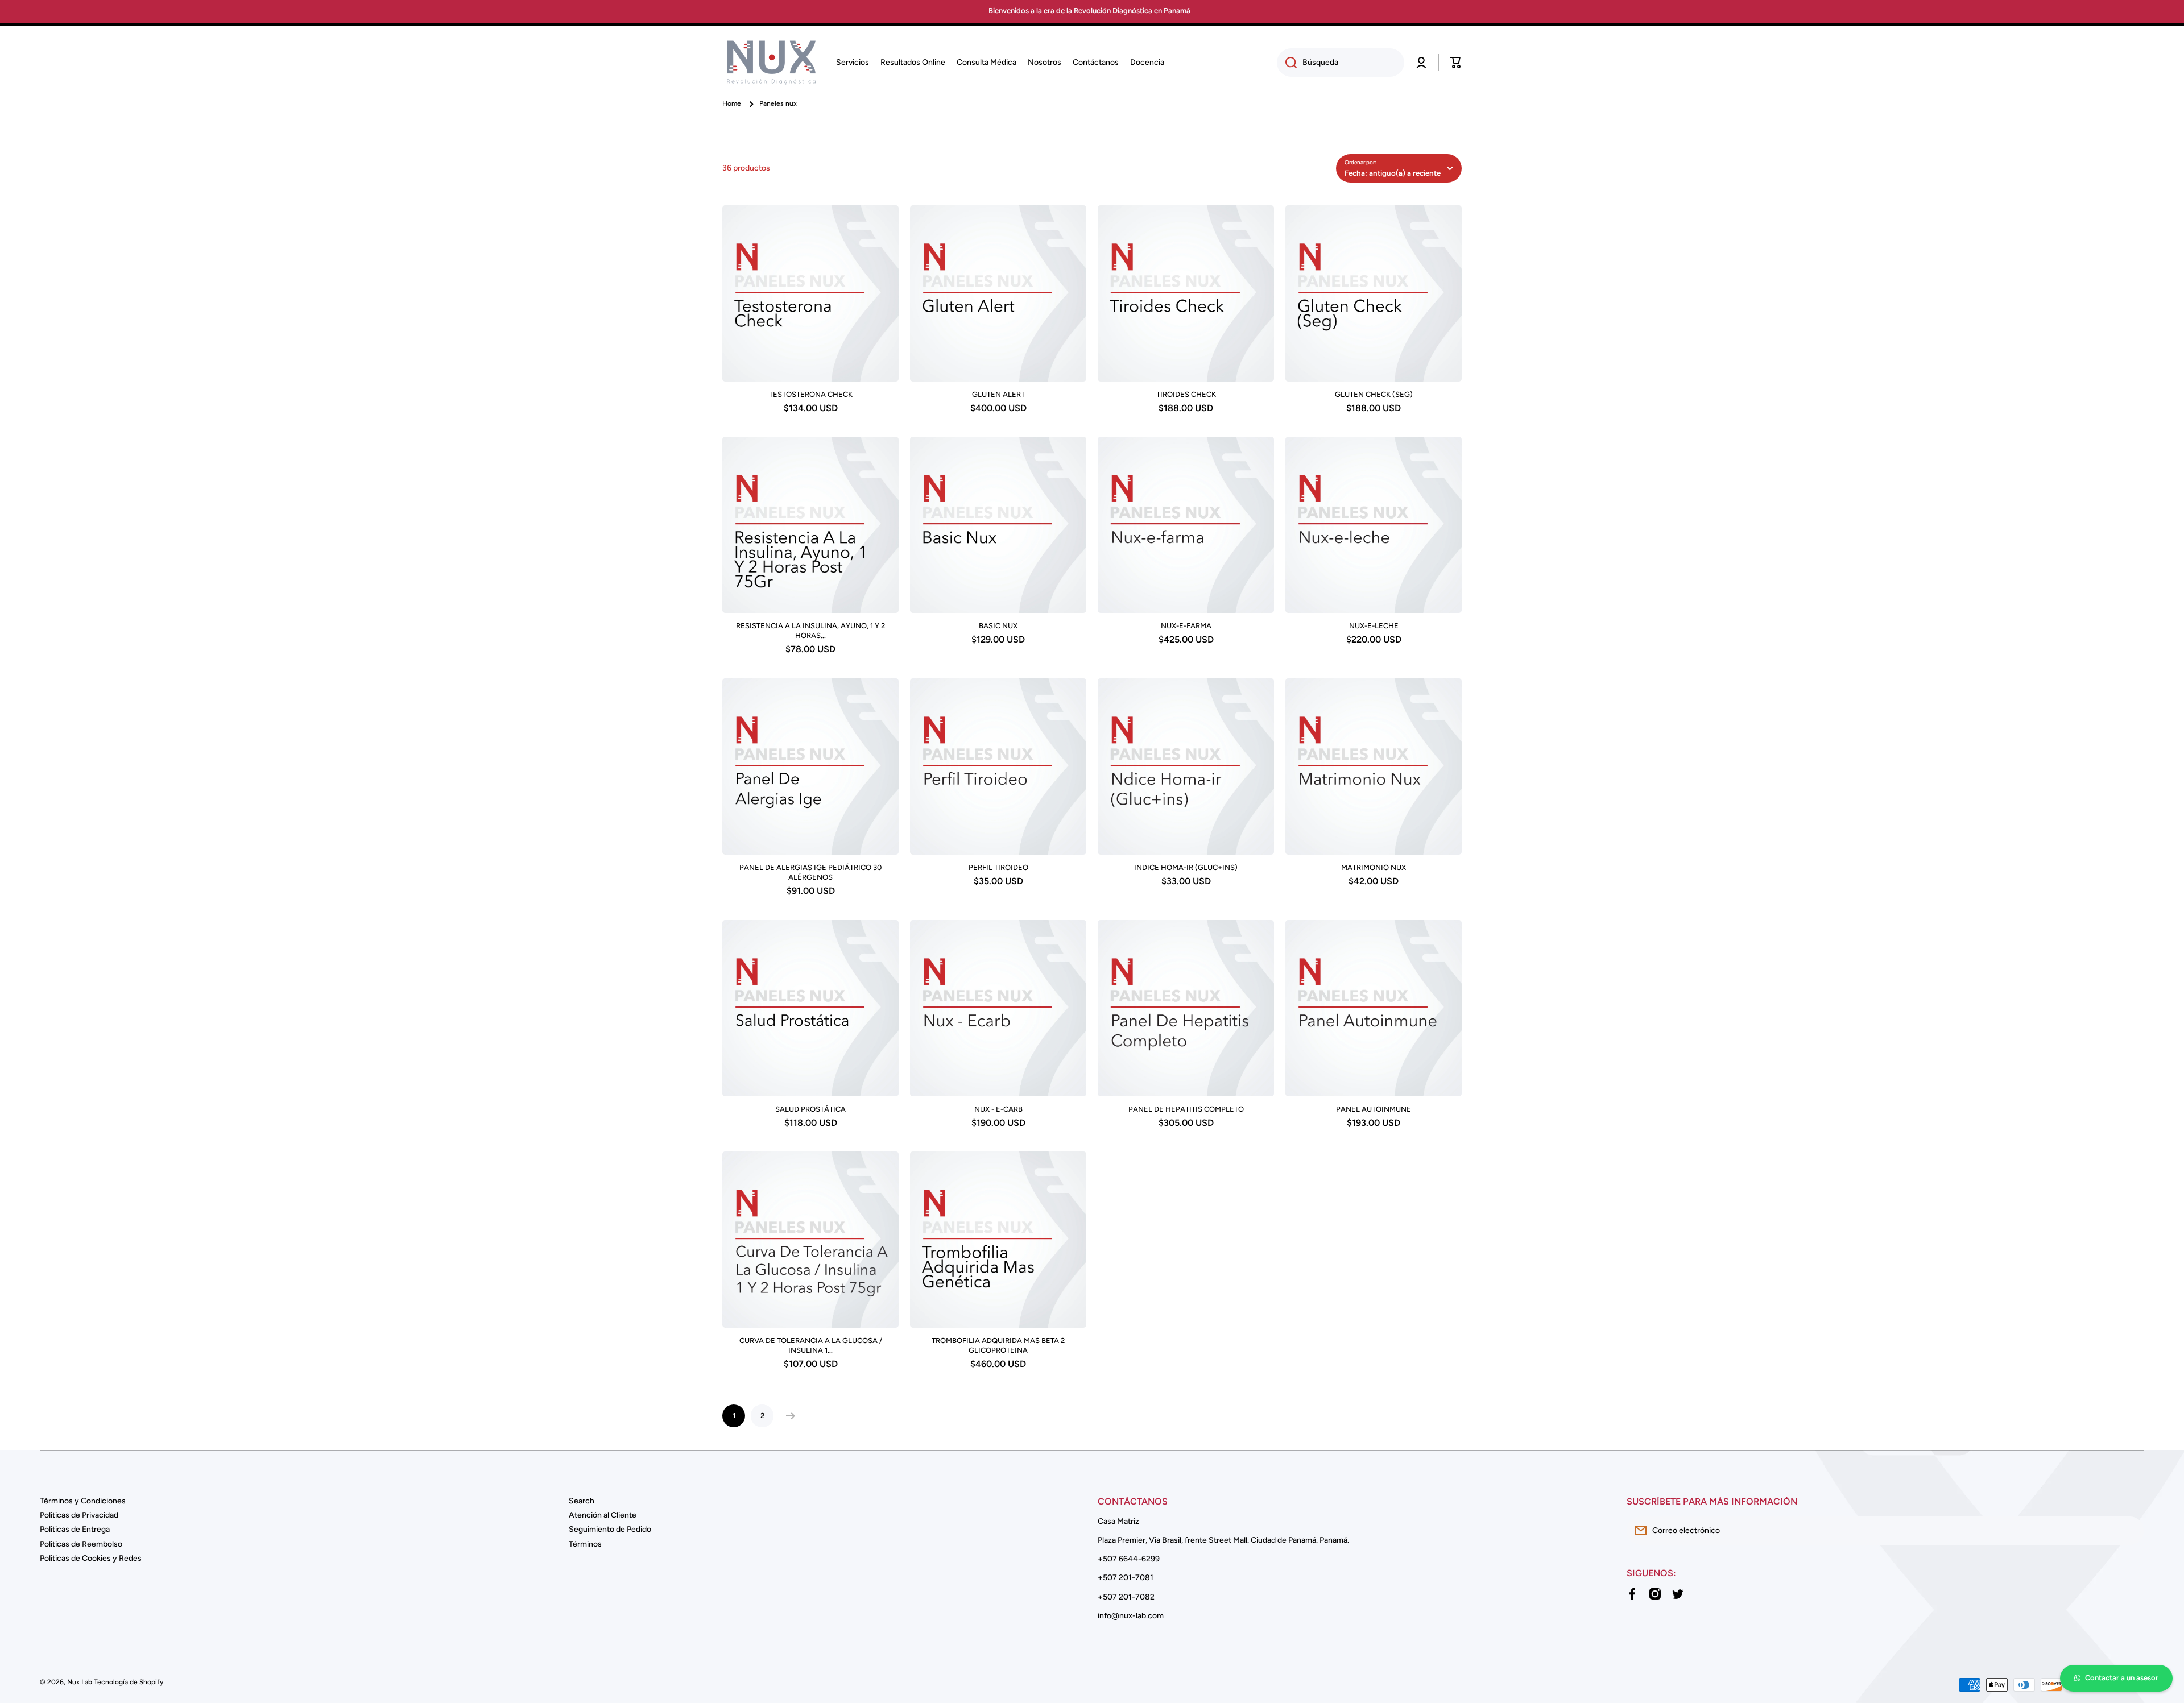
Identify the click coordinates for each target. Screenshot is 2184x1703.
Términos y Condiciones (83, 1501)
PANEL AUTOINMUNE (1374, 1109)
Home (732, 103)
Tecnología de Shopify (129, 1682)
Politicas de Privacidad (79, 1515)
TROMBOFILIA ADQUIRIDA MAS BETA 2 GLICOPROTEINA (998, 1345)
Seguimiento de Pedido (610, 1529)
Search (582, 1501)
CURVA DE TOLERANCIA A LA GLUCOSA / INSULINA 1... (811, 1345)
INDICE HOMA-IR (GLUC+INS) (1186, 867)
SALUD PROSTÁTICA (810, 1109)
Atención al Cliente (603, 1515)
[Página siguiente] (788, 1416)
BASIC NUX (998, 626)
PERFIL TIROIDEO (998, 867)
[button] (1456, 63)
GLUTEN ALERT (998, 394)
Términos (585, 1544)
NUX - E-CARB (998, 1109)
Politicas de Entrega (75, 1529)
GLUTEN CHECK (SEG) (1374, 394)
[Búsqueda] (1287, 63)
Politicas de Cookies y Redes (91, 1558)
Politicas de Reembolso (81, 1544)
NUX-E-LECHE (1374, 626)
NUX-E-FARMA (1186, 626)
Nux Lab (80, 1682)
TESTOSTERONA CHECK (811, 394)
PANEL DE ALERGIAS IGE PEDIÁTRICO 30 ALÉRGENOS (810, 872)
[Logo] (771, 63)
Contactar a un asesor (2122, 1678)
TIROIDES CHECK (1186, 394)
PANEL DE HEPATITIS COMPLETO (1186, 1109)
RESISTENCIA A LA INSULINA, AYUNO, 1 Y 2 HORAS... (810, 631)
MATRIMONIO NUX (1374, 867)
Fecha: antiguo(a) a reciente (1393, 173)
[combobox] (1341, 63)
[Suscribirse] (2130, 1531)
